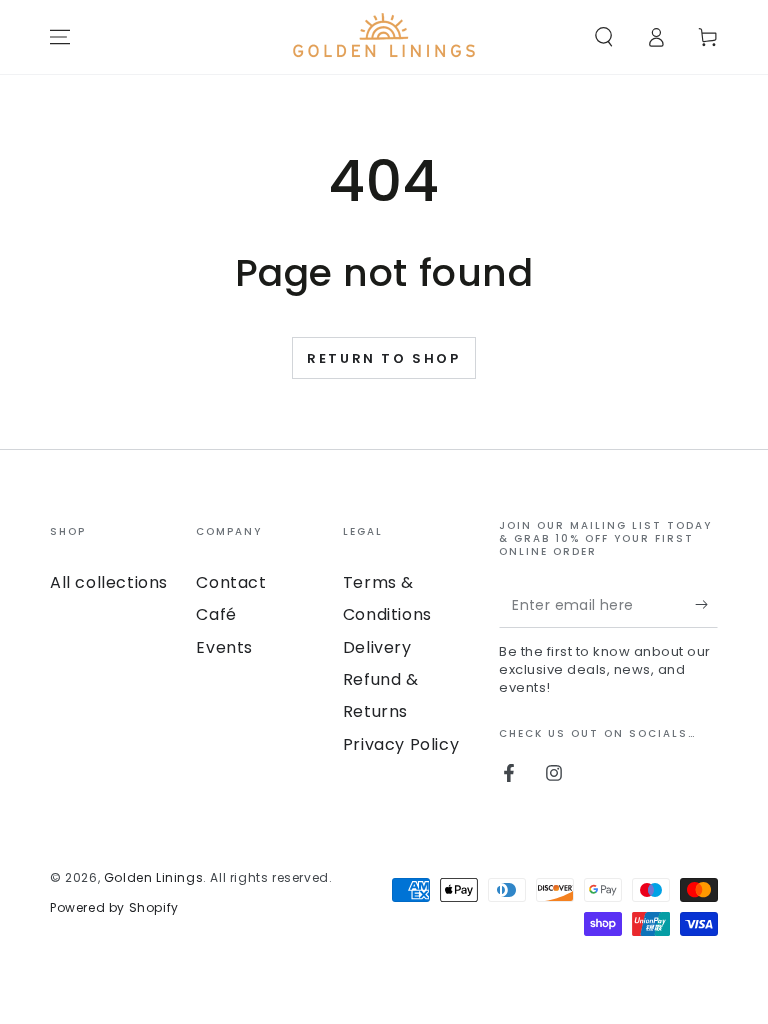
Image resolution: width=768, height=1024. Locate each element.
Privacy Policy (401, 744)
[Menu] (60, 37)
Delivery (377, 647)
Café (216, 614)
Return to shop (383, 358)
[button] (604, 37)
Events (224, 647)
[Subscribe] (706, 605)
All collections (109, 582)
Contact (231, 582)
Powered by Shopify (114, 907)
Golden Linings (153, 877)
